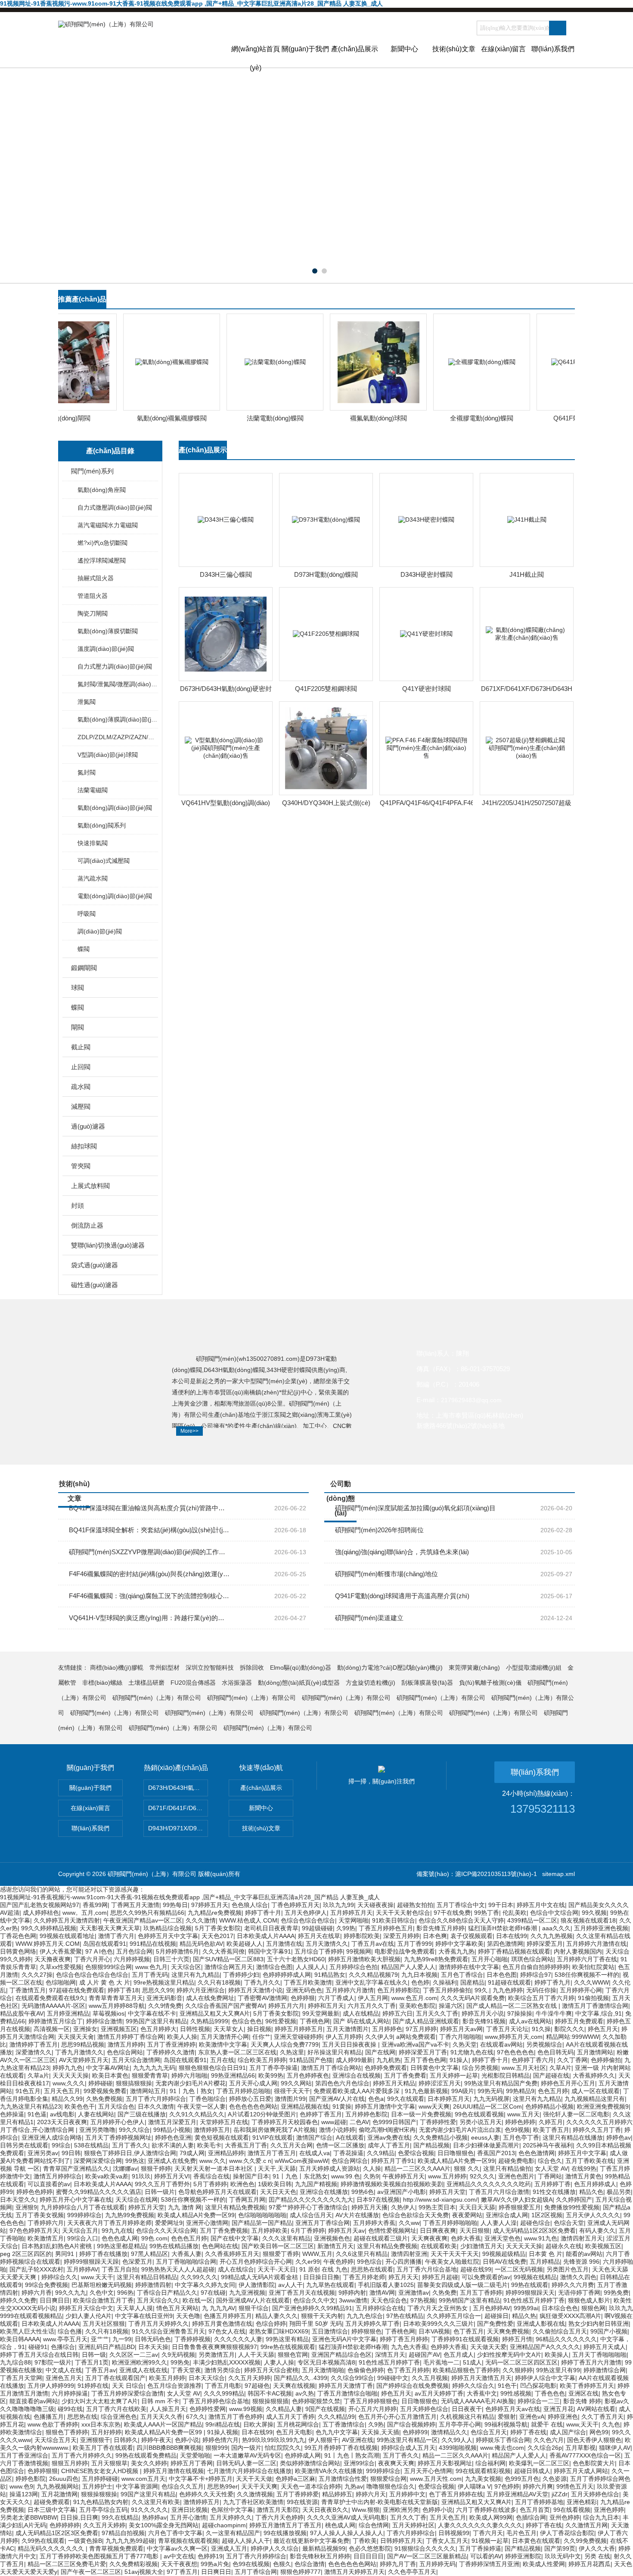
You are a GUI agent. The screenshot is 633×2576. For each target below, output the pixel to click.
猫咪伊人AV (615, 2448)
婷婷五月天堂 (447, 2192)
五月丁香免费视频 (224, 2231)
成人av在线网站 (530, 2021)
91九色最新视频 (426, 2091)
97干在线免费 (452, 1913)
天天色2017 (217, 1936)
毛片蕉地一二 (441, 2362)
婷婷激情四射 (153, 2285)
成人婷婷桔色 (41, 1913)
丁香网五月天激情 (135, 1905)
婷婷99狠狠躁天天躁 (91, 2262)
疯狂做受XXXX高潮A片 (570, 2316)
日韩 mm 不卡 (160, 2401)
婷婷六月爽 (538, 2486)
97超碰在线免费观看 (77, 1990)
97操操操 (520, 2013)
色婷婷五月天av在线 (513, 2409)
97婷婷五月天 (210, 1905)
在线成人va (315, 2153)
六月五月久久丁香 (372, 2006)
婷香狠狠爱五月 (520, 2207)
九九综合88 (16, 2362)
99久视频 (594, 1913)
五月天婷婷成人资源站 (329, 2168)
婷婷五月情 (517, 2339)
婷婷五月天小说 (483, 2013)
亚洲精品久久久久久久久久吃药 (489, 2184)
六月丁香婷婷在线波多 (486, 2510)
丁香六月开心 (92, 1959)
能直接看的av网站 (34, 2401)
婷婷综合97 (536, 1975)
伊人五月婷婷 (344, 2037)
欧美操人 (557, 2355)
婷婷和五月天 (326, 2006)
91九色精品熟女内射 (101, 2502)
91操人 (459, 2060)
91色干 (507, 2386)
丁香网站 (550, 2176)
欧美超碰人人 (245, 1944)
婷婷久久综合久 (473, 2386)
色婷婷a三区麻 (295, 2479)
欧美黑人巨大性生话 (27, 2331)
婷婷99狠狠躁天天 (530, 2293)
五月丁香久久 (130, 2145)
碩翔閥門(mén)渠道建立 (369, 1618)
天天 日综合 (128, 2386)
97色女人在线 (227, 2331)
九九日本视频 (419, 1975)
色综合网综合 (350, 2161)
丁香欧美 (365, 2541)
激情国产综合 (314, 2137)
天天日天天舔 (477, 2207)
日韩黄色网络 (18, 1951)
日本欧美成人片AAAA (266, 1936)
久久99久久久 (199, 2277)
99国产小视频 (609, 2331)
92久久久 (482, 2176)
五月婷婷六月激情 (350, 1990)
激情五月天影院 (278, 2510)
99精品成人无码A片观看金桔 (260, 2277)
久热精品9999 (209, 2021)
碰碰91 (38, 2347)
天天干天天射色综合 (403, 1913)
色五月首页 (535, 2510)
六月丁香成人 (336, 1998)
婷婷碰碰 (100, 2083)
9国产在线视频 (325, 2409)
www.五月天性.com (436, 2479)
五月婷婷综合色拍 (354, 1967)
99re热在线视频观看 (288, 2347)
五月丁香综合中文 (461, 1905)
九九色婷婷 (508, 1990)
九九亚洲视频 (247, 2293)
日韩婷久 (126, 2440)
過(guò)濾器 (88, 1126)
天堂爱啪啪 (195, 2455)
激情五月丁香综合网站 (331, 2068)
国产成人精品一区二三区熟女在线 (512, 2006)
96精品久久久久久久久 (566, 2339)
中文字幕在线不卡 (152, 2013)
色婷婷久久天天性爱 (206, 2494)
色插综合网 (531, 2517)
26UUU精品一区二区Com (487, 2106)
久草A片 (560, 2068)
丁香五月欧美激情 (308, 1982)
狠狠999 (217, 2448)
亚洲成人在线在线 (143, 2370)
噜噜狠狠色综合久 (391, 2486)
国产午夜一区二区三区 (91, 2572)
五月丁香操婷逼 (480, 2548)
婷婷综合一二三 (539, 2401)
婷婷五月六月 (286, 2006)
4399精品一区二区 (532, 1920)
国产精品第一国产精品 (262, 2223)
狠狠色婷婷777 (301, 2572)
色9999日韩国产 (394, 2122)
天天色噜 (188, 2316)
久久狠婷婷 (518, 2370)
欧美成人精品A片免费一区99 (456, 2161)
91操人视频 (223, 2432)
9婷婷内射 (352, 2293)
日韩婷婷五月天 (401, 2541)
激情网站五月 (148, 2091)
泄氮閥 (87, 702)
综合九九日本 (601, 2517)
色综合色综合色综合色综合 (92, 1975)
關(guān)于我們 (305, 49)
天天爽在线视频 (294, 2386)
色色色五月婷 (189, 2238)
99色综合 (369, 2262)
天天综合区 (186, 1967)
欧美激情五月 (46, 2238)
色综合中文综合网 (554, 1913)
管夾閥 (81, 1166)
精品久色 (591, 2192)
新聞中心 (404, 49)
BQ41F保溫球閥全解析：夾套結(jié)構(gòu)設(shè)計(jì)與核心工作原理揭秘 (150, 1530)
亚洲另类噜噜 (97, 2130)
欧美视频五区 (603, 2246)
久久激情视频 (255, 2494)
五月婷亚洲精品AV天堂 (517, 2494)
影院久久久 (569, 2029)
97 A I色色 (99, 1951)
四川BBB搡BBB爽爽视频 (169, 2448)
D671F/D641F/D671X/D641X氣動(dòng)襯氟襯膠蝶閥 (178, 1808)
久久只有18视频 (219, 1982)
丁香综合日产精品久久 (167, 2293)
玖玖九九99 (338, 1905)
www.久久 (213, 2161)
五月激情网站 (595, 2052)
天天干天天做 (254, 2479)
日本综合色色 (560, 2308)
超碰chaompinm (224, 2525)
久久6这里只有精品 (362, 2254)
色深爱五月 (137, 2262)
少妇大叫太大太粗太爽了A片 (100, 2401)
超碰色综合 (535, 2223)
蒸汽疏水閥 (93, 878)
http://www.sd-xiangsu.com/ (440, 2200)
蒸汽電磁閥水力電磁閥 (108, 525)
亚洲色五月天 (64, 2378)
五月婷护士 (97, 2486)
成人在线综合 (236, 2269)
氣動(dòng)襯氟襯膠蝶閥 (147, 418)
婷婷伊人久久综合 (275, 2548)
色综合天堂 (569, 2223)
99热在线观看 (530, 2285)
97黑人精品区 (149, 2254)
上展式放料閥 (90, 1186)
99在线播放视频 (285, 2533)
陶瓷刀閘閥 (93, 613)
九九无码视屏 (491, 2099)
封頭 (78, 1206)
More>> (189, 1431)
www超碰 (334, 2122)
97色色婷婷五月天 (34, 2231)
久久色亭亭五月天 (412, 2572)
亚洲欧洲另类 (401, 2510)
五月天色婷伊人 (306, 1913)
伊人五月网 (373, 1998)
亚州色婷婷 (565, 2517)
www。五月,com (85, 1913)
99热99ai (526, 2308)
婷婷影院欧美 (362, 1936)
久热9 (371, 2176)
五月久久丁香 (408, 2517)
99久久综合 (134, 2130)
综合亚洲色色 (119, 2417)
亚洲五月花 (559, 2409)
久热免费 (444, 2293)
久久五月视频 (430, 2378)
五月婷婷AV (82, 2269)
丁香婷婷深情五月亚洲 (489, 2564)
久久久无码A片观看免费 (473, 1998)
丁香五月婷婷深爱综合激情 (127, 2393)
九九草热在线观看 (330, 2285)
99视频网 (359, 1951)
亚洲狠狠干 (95, 2440)
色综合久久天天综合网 (166, 2231)
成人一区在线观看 (596, 2091)
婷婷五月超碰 (440, 2277)
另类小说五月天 (481, 2122)
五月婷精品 (545, 2262)
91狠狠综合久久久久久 (425, 2548)
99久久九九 (71, 2293)
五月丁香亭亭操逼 (273, 2068)
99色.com (154, 2238)
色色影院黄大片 (594, 2463)
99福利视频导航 (506, 2424)
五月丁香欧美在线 (590, 2161)
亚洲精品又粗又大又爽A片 (215, 2013)
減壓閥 (81, 1106)
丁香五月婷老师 (364, 2277)
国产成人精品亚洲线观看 (426, 2021)
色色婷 (420, 1982)
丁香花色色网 (18, 1936)
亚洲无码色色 (304, 1990)
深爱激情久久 (34, 2052)
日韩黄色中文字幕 (434, 2068)
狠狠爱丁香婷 (281, 2254)
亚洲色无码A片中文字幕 (344, 2339)
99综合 (61, 2145)
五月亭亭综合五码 (103, 2510)
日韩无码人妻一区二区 (246, 2463)
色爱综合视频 (416, 2153)
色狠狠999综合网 (109, 1967)
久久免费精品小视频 (441, 2137)
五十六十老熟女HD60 (296, 1959)
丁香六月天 (488, 2533)
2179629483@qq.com (471, 1400)
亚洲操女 (85, 2029)
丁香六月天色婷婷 (279, 2517)
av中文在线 (179, 2556)
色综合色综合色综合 (308, 1920)
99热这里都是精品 (121, 2246)
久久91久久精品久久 (197, 2114)
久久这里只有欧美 (156, 2502)
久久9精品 (381, 2153)
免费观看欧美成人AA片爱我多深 (357, 2091)
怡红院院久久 (283, 2448)
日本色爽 (435, 1936)
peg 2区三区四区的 (26, 2254)
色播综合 (63, 2347)
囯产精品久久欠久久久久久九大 (311, 2200)
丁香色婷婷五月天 (295, 1905)
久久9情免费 (165, 2006)
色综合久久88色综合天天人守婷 (461, 1920)
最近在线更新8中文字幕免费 (311, 2541)
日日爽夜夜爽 (438, 2231)
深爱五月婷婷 (401, 1936)
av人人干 (290, 2285)
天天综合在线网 (137, 2200)
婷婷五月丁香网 (192, 2463)
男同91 (65, 2254)
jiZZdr (560, 2494)
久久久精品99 (336, 2417)
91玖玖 (141, 2176)
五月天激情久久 (327, 1944)
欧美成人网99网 (491, 2517)
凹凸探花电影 (538, 2386)
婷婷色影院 (31, 2479)
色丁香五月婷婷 (408, 2370)
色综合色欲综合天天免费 (416, 2215)
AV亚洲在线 (358, 2440)
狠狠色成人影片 (589, 2300)
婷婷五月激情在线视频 (174, 2471)
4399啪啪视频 (458, 2448)
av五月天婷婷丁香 (439, 2393)
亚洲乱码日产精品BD (107, 2347)
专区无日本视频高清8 (326, 2362)
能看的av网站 (584, 2254)
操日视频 (259, 2029)
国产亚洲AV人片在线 (337, 2099)
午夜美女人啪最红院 (452, 2262)
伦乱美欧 (515, 1913)
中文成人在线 (64, 2370)
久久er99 (308, 2262)
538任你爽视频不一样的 (587, 1975)
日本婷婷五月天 (449, 2099)
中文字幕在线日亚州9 (144, 2316)
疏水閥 (81, 1087)
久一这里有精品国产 (233, 2533)
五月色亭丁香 (521, 2137)
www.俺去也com (502, 2448)
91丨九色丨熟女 (191, 2091)
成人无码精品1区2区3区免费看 (534, 2231)
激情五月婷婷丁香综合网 (130, 2037)
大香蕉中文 (482, 2393)
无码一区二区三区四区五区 (521, 2362)
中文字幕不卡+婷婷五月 (201, 2479)
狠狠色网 (593, 2308)
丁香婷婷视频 (192, 2339)
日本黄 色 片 (546, 2254)
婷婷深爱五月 (545, 1944)
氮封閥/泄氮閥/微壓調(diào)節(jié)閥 (117, 684)
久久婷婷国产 (574, 2200)
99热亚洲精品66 (233, 2075)
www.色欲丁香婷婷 (53, 2424)
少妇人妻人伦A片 (88, 2316)
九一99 (122, 2339)
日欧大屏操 (258, 2424)
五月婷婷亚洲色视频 (601, 1928)
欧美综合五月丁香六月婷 (541, 1998)
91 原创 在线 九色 (323, 2269)
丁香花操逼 (348, 2153)
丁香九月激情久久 (79, 2052)
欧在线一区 (198, 2300)
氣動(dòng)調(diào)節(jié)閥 (115, 808)
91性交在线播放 (554, 2192)
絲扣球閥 (84, 1146)
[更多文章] (292, 1487)
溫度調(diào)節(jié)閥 (106, 649)
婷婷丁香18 (123, 1990)
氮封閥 (87, 772)
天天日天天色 (278, 2192)
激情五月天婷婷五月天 (354, 2572)
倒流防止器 (87, 1225)
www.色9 (21, 2486)
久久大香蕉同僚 (223, 1951)
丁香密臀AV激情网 (262, 1998)
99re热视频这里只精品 (164, 1982)
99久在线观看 (406, 2099)
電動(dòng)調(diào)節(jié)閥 (115, 896)
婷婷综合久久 (59, 2277)
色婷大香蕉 (466, 2238)
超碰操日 (496, 2316)
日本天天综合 (207, 2378)
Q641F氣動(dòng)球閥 (560, 418)
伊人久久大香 (597, 2548)
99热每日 (175, 1905)
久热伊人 (403, 2207)
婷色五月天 (603, 2029)
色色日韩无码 (555, 2052)
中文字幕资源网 (137, 2486)
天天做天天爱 (488, 2347)
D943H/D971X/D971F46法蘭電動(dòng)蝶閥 (178, 1828)
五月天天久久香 (161, 2417)
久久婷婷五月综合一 (454, 2316)
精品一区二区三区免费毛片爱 (67, 2564)
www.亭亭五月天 (65, 2339)
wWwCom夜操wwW (301, 2161)
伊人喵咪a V (474, 2486)
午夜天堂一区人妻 (202, 2106)
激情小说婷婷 (337, 2130)
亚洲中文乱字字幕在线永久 (372, 1982)
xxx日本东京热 (101, 2424)
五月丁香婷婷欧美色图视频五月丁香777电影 (100, 2556)
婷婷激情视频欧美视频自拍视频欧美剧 (392, 2184)
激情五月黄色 (583, 2176)
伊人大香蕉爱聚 (61, 1951)
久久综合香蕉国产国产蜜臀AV (225, 2006)
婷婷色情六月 (220, 2440)
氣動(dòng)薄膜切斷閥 (108, 631)
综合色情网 (374, 2525)
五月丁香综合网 (256, 2572)
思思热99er (222, 2486)
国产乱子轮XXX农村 (36, 2269)
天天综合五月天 (56, 2440)
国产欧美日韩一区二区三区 (278, 2246)
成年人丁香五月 (389, 2145)
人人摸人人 (311, 1967)
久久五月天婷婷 (249, 2378)
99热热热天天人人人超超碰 (178, 2269)
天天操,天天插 (380, 2432)
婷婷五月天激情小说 (255, 1990)
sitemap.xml (559, 1874)
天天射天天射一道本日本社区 (214, 2168)
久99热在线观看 (43, 2541)
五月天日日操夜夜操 (350, 2044)
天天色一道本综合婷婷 (311, 2486)
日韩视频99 (454, 2533)
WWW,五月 (317, 2254)
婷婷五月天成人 (605, 2347)
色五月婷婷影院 (398, 1990)
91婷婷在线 (93, 2386)
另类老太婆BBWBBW (28, 2517)
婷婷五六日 (397, 2013)
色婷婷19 (210, 2556)
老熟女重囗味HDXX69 (279, 2331)
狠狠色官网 (293, 2355)
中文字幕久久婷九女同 (205, 2285)
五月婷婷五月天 (351, 1913)
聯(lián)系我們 (553, 49)
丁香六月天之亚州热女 (438, 2308)
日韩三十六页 (171, 1959)
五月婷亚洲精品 (68, 2013)
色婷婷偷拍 (606, 2060)
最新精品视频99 (324, 2548)
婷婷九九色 (68, 2068)
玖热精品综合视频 (168, 1928)
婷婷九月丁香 (398, 2564)
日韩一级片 (160, 2192)
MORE (558, 304)
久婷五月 (551, 2122)
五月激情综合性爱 (343, 2479)
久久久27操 (37, 1975)
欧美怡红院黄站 (593, 1967)
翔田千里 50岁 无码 (316, 2324)
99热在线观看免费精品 (146, 2455)
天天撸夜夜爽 (53, 1959)
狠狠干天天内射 (322, 2316)
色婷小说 (187, 2440)
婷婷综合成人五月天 (408, 2448)
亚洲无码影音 (164, 1998)
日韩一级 (94, 2355)
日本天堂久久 (18, 2200)
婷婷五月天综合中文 (86, 2308)
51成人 (472, 2362)
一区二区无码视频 (519, 2269)
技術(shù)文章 (454, 49)
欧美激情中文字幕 (223, 2044)
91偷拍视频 (593, 1998)
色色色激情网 (537, 2153)
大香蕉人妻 (186, 2254)
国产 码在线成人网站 (361, 2021)
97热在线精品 (405, 2316)
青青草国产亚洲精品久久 (76, 2168)
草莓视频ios (109, 2013)
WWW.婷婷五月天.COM (48, 1944)
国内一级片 (246, 2448)
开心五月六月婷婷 (372, 2409)
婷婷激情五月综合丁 (56, 2021)
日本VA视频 (434, 2331)
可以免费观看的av (486, 2277)
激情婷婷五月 (212, 2130)
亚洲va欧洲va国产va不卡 (415, 2044)
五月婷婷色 (387, 2029)
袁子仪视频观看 (472, 1936)
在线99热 (584, 2168)
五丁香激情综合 (344, 2424)
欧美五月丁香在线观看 (103, 2448)
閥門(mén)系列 (92, 471)
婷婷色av (619, 2137)
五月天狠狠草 (109, 2463)
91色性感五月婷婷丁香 (534, 2300)
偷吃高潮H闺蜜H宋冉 (387, 2130)
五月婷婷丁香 (552, 2184)
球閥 (78, 988)
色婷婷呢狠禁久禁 (316, 2401)
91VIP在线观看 (273, 2137)
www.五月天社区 (524, 2068)
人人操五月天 (168, 2409)
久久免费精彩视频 (133, 2564)
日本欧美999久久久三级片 (438, 2324)
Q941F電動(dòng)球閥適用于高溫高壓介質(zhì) (402, 1596)
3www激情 (353, 2300)
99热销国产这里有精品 (469, 2300)
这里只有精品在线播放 (573, 2137)
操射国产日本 (251, 2176)
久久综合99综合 (352, 2378)
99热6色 (363, 2192)
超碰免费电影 (516, 2161)
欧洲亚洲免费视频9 (603, 2106)
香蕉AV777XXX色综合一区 (585, 2455)
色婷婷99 (415, 2432)
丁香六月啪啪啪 (460, 2037)
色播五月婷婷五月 (228, 2316)
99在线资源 (302, 2502)
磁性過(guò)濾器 (95, 1285)
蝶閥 (84, 949)
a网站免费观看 (416, 2037)
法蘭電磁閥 (93, 790)
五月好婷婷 (106, 2432)
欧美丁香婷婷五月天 (587, 2386)
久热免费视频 (104, 2099)
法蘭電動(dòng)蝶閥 (250, 418)
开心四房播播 (403, 2262)
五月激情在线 (284, 1944)
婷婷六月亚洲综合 (201, 1990)
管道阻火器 (93, 596)
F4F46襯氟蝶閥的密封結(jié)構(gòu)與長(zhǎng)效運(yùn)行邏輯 (150, 1574)
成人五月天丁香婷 (290, 2417)
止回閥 (81, 1067)
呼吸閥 (87, 914)
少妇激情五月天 (481, 2246)
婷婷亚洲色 (563, 2417)
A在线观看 (350, 2137)
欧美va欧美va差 (107, 2176)
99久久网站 (296, 2083)
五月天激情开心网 (225, 2037)
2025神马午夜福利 (548, 2145)
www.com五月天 (143, 2479)
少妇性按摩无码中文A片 (509, 2355)
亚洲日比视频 (189, 2510)
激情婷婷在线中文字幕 (469, 1967)
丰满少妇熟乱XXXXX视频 (227, 2362)
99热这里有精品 (287, 2339)
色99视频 (517, 2130)
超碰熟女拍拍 (415, 1905)
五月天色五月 (62, 2091)
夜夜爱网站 (467, 2215)
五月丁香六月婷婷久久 (82, 2455)
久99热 (346, 1928)
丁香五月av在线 (373, 1944)
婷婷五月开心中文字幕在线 (76, 2200)
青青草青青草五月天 (116, 1998)
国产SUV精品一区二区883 (228, 1959)
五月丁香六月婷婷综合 (156, 2099)
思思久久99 (158, 1990)
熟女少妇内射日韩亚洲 (599, 2324)
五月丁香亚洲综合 (24, 2455)
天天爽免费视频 (508, 2331)
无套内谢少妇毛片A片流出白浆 (460, 2130)
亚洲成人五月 (229, 2548)
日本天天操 (153, 2347)
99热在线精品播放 (174, 2246)
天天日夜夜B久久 (325, 2510)
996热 (125, 2293)
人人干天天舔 (256, 2355)
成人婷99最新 (354, 2060)
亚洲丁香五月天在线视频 (302, 2293)
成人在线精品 (361, 2013)
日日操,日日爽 (79, 2517)
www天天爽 (434, 2106)
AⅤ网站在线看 (596, 2409)
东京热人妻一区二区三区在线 (237, 2052)
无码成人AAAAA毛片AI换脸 (478, 2401)
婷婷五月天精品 (394, 2083)
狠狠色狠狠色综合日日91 (212, 2068)
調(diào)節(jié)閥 (100, 931)
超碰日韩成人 (532, 2471)
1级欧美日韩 (275, 2184)
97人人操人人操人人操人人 (347, 2533)
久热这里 (292, 2052)
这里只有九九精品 (195, 1975)
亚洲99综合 (359, 2463)
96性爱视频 (281, 2021)
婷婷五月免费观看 (579, 2021)
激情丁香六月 (116, 1936)
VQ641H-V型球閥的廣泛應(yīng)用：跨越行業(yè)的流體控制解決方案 (150, 1618)
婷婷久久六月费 (573, 2285)
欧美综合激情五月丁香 (103, 2300)
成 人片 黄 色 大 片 (105, 1982)
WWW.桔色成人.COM (248, 1920)
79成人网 (192, 2153)
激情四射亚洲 (409, 2254)
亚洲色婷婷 (609, 2510)
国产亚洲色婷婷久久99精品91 (312, 2308)
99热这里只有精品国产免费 (501, 2083)
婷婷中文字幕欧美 (459, 1944)
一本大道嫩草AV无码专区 (247, 2455)
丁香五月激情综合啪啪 (348, 2393)
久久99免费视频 (585, 2541)
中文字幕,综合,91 (599, 2013)
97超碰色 (257, 2386)
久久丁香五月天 (602, 2417)
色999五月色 (522, 2479)
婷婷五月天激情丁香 (346, 2386)
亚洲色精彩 (582, 2502)
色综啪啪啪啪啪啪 (262, 2215)
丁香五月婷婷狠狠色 (371, 2401)
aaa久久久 (556, 1928)
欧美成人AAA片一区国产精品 (163, 2424)
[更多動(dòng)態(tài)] (558, 1487)
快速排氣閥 (93, 843)
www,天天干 (582, 2424)
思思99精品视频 (83, 2044)
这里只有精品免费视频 (235, 2207)
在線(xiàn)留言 (503, 49)
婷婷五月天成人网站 (581, 2471)
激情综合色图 (274, 1967)
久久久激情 (201, 1920)
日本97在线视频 (378, 2200)
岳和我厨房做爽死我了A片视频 (275, 2130)
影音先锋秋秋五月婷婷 (320, 2556)
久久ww (409, 2223)
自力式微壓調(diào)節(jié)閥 (115, 507)
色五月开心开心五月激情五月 (397, 2417)
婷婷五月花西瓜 (590, 2564)
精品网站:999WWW (572, 2037)
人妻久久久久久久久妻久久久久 (480, 2525)
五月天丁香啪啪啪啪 (599, 2355)
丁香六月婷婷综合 (411, 2533)
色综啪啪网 (61, 1982)
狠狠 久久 (467, 2168)
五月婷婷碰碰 (100, 2479)
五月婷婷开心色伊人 (118, 2122)
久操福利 (445, 1982)
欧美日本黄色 (110, 2075)
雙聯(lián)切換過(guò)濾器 (108, 1245)
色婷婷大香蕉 (449, 2347)
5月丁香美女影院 (218, 1928)
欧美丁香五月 (551, 2130)
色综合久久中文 (314, 2300)
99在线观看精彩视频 (483, 2471)
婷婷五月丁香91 (393, 2161)
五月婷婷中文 (407, 2494)
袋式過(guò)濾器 (95, 1265)
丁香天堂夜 (186, 2370)
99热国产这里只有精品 (156, 2021)
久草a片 (38, 2075)
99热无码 (490, 2091)
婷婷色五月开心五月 (568, 2083)
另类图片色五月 (568, 2269)
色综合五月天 (489, 2432)
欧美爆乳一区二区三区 (539, 2463)
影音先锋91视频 (484, 2021)
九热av (354, 2486)
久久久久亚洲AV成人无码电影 (347, 2517)
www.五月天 (523, 2114)
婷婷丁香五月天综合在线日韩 (39, 2355)
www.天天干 (97, 2277)
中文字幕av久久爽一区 (177, 2548)
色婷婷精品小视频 (549, 2106)
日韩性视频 (195, 2029)
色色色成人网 (120, 2238)
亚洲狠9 (26, 2207)
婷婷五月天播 (369, 2207)
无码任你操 (541, 1990)
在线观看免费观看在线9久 (50, 1998)
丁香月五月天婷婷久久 (158, 2324)
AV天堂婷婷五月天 (84, 2060)
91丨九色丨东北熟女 (300, 2176)
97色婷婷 (507, 2486)
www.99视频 (246, 2409)
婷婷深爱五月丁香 (423, 2052)
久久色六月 (549, 2440)
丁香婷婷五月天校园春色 (285, 2122)
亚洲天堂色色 (503, 2238)
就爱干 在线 (547, 2424)
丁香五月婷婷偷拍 (447, 1990)
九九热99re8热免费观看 (436, 1959)
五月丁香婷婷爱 (298, 2494)
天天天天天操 (71, 2075)
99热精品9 (520, 2091)
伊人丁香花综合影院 (567, 2533)
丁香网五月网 (247, 2200)
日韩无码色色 (153, 2339)
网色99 (599, 2432)
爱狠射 (507, 2417)
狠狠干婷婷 (156, 2168)
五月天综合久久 (158, 2300)
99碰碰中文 (393, 2378)
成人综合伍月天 (311, 2215)
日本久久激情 (156, 2106)
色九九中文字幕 (337, 2432)
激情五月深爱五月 (172, 2122)
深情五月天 (390, 2355)
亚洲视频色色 (332, 2238)
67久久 (195, 2417)
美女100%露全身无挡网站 (164, 2525)
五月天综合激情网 (136, 2060)
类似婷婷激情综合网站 (310, 2463)
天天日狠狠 (475, 2231)
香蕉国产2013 (496, 2153)
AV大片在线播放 (357, 2215)
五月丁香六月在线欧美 (116, 2409)
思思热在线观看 (372, 2269)
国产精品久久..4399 (301, 2378)
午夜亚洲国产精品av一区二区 (143, 1920)
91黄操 (342, 2106)
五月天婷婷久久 (231, 2517)
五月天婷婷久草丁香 (372, 2324)
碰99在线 (70, 2409)
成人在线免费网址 (210, 1998)
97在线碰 (213, 2293)
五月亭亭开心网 (460, 2424)
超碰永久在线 (564, 2246)
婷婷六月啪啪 (189, 2075)
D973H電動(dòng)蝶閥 (326, 574)
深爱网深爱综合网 (98, 2161)
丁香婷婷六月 (46, 2223)
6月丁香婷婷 (308, 2231)
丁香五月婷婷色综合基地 (216, 2401)
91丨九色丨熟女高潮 (352, 2455)
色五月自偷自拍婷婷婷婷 (536, 1967)
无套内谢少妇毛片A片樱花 (191, 2083)
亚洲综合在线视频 (357, 2075)
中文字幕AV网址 (108, 2068)
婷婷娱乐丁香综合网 (503, 2440)
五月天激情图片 (348, 2029)
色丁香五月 (469, 2331)
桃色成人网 (340, 2525)
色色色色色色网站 (253, 2106)
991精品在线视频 (153, 1944)
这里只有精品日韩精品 (147, 2277)
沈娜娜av (125, 2168)
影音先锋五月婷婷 (441, 1928)
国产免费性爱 (495, 2324)
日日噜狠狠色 (456, 2153)
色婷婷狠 (303, 1998)
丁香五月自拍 (120, 2269)
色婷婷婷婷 (65, 2525)
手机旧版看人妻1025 (386, 2285)
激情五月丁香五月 (272, 2153)
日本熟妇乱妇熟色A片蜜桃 (57, 2246)
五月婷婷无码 (438, 2564)
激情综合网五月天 (229, 1967)
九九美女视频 (483, 2479)
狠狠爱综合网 (388, 2479)
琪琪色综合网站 (532, 1959)
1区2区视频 (547, 2215)
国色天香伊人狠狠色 (594, 2440)
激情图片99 (290, 2099)
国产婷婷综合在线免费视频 (413, 2386)
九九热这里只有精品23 (31, 2106)
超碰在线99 (476, 2269)
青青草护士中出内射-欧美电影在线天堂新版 (380, 2502)
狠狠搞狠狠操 (134, 2083)
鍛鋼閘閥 (84, 968)
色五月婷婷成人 (595, 2184)
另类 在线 (597, 2556)
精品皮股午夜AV (22, 2013)
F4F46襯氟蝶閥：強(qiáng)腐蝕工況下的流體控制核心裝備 (150, 1596)
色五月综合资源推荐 (174, 2386)
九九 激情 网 (185, 2207)
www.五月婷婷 (447, 2176)
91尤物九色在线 (472, 2052)
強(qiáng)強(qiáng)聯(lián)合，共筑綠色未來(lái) (402, 1552)
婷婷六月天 (371, 2494)
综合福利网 (490, 2463)
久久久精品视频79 (373, 1975)
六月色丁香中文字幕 (175, 2533)
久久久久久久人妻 (238, 2339)
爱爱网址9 (169, 2223)
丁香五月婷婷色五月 (386, 1928)
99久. (482, 1990)
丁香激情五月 (28, 1990)
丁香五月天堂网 (21, 2378)
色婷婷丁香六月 (533, 2060)
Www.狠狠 (366, 2510)
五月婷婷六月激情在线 (596, 1944)
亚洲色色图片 (516, 2176)
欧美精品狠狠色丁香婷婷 (466, 2370)
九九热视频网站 (58, 2486)
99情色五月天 (575, 2486)
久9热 (376, 2424)
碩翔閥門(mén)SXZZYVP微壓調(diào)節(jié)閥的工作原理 (150, 1552)
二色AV (359, 2122)
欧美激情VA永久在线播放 (329, 2471)
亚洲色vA (532, 2417)
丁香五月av (101, 2370)
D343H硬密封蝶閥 (427, 574)
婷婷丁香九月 (552, 1982)
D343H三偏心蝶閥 (226, 574)
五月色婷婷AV (492, 2308)
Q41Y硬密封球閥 (427, 689)
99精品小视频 (172, 2130)
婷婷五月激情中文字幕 (385, 2106)
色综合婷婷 (271, 2324)
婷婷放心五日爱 (250, 2099)
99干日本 (501, 1905)
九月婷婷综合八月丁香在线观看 (83, 2207)
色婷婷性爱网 (208, 2409)
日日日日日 (369, 2556)
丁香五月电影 (223, 2386)
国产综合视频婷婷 (411, 2424)
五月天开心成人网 (253, 2083)
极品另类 (619, 2192)
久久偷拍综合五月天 (560, 2331)
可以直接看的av (49, 2184)
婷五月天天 (403, 2277)
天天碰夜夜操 (375, 1905)
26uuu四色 (64, 2479)
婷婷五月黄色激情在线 (222, 2324)
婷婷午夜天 (156, 2440)
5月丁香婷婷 (210, 2184)
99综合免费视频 (47, 2285)
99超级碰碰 (317, 1928)
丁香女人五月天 (447, 2541)
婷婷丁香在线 (528, 2432)
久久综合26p (545, 2448)
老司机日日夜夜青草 (271, 1928)
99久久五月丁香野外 (162, 2184)
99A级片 (463, 2091)
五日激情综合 (330, 2331)
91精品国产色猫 (311, 2060)
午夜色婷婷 (338, 2262)
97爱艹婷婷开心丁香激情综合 (308, 2207)
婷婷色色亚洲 (173, 2137)
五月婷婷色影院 (366, 2114)
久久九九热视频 (552, 1936)
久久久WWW (591, 1982)
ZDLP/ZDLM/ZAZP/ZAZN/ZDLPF (117, 737)
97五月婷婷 (421, 2029)
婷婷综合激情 (104, 2021)
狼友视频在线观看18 (588, 1920)
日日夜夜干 (467, 2409)
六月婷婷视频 (132, 1959)
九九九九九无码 (154, 2068)
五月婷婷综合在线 (380, 2308)
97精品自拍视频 (123, 2533)
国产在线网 (380, 2052)
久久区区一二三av (134, 2355)
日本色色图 (502, 1975)
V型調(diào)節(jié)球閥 (108, 755)
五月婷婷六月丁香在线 (587, 1959)
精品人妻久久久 (276, 2316)
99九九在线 (117, 2231)
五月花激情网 (59, 2494)
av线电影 (62, 2114)
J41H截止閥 (527, 574)
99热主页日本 (437, 2207)
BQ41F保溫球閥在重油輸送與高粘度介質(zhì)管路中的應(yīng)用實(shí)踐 (150, 1508)
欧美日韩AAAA (20, 2339)
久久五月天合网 (292, 2145)
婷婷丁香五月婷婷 (404, 2339)
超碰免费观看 (52, 2502)
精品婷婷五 (337, 2494)
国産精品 (472, 1982)
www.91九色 (541, 2238)
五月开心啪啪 (490, 1959)
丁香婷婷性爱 (438, 2122)
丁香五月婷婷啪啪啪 (450, 2223)
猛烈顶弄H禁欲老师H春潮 (503, 1928)
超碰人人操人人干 (246, 2541)
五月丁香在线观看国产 (115, 2378)
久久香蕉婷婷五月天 (232, 2254)
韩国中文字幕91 (270, 1951)
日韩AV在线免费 (504, 2262)
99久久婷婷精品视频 (49, 1928)
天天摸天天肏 (76, 2037)
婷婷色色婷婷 (34, 2192)
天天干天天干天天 (455, 2254)
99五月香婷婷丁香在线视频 (341, 2448)
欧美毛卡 (209, 2145)
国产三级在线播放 (142, 2114)
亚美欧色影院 (417, 2006)
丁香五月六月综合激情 (499, 2192)
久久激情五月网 (586, 2525)
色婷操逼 (12, 2114)
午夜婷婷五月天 (403, 2176)
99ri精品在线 (223, 2424)
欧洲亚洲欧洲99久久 (140, 2362)
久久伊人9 (379, 2037)
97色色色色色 (515, 2052)
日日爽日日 (55, 2300)
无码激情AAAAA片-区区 (53, 2006)
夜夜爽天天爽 (396, 2463)
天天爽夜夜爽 (429, 2238)
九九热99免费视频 (130, 2215)
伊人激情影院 (257, 2285)
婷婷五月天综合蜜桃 (271, 2370)
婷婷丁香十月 (263, 1913)
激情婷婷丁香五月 (34, 2044)
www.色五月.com (414, 1998)
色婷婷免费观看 (386, 2068)
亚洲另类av (43, 2153)
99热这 (135, 2161)
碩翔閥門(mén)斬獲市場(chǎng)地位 (386, 1574)
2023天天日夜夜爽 (62, 2122)
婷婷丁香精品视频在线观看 (514, 1951)
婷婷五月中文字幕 (582, 2153)
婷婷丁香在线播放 (103, 2254)
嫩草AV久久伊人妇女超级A (517, 2200)
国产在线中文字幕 (235, 2238)
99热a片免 (215, 2564)
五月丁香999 (415, 1944)
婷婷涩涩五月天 (440, 2083)
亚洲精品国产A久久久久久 (545, 2347)
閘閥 (78, 1027)
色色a (376, 2099)
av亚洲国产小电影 (402, 2192)
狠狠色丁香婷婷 (67, 2432)
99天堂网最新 (321, 2013)
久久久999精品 (224, 2393)
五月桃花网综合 (298, 2424)
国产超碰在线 (551, 2075)
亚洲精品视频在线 (305, 2106)
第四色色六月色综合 (342, 2083)
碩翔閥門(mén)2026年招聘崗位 (379, 1530)
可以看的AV (486, 2556)
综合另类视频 (480, 2068)
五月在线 (222, 2060)
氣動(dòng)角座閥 (102, 490)
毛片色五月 (521, 2533)
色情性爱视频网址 (392, 2231)
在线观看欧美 (439, 2246)
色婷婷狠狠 (43, 2471)
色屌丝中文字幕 (232, 2510)
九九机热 (388, 2060)
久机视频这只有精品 (467, 2417)
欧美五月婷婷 (167, 2378)
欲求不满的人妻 (173, 2145)
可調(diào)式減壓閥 (104, 861)
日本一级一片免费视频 (421, 2114)
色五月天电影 (294, 2432)
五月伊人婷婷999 (51, 2386)
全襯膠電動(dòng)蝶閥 (457, 418)
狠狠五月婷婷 (70, 2463)
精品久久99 (67, 2099)
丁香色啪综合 (208, 2099)
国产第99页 (560, 2548)
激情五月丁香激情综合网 (595, 2006)
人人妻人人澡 (499, 2223)
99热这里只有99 (558, 2370)
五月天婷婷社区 (413, 2525)
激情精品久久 (449, 2432)
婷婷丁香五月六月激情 (591, 2362)
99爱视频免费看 (105, 2091)
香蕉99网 (95, 1905)
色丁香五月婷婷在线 (456, 2494)
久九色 (611, 2424)
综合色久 (550, 2161)
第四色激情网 (505, 1944)
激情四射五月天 (582, 2238)
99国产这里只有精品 (148, 2494)
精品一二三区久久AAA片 (417, 2168)
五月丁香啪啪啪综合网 (186, 2262)
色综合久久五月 (183, 2486)
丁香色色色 (550, 2393)
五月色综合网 (134, 1951)
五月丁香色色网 (425, 2060)
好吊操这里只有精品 (335, 2052)
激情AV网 (382, 2293)
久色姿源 (555, 2479)
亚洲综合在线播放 (324, 2192)
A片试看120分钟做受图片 (262, 2114)
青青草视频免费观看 (116, 2548)
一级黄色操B (85, 2541)
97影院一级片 (53, 2362)
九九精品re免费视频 (215, 1913)
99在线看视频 (572, 2510)
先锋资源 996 (581, 2262)
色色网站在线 (220, 2246)
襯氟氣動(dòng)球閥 (354, 418)
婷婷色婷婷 (520, 2122)
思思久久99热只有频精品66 (147, 1913)
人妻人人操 (279, 2362)
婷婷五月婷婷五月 (299, 2029)
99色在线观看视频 (479, 2114)
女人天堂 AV (551, 2168)
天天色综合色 (389, 2300)
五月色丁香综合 (462, 1975)
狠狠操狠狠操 (99, 2494)
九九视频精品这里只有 (595, 2099)
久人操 (372, 2168)
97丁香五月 (182, 2572)
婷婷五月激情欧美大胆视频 (364, 1959)
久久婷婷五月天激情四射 (67, 1920)
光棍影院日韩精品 (506, 2075)
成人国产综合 (568, 2432)
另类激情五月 (217, 2355)
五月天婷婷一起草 (454, 2075)
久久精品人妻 (284, 2409)
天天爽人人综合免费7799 (285, 2044)
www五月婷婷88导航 (117, 2006)
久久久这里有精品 (286, 2238)
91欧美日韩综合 (394, 1920)
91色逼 (37, 2114)
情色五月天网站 (177, 2308)
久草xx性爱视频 (61, 1967)
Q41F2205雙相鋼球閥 (326, 689)
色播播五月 (49, 2417)
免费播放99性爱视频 (572, 2207)
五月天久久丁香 (437, 2013)
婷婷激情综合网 (605, 2370)
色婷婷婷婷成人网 (287, 1975)
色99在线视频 (251, 2564)
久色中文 (102, 2293)
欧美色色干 (80, 2106)
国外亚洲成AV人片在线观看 (253, 2300)
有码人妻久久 (597, 2231)
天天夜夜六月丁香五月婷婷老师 (109, 2223)
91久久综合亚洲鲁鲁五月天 (168, 2331)
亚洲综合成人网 (507, 2215)
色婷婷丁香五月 (321, 2114)
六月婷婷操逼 (70, 2393)
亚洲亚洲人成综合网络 (52, 2137)
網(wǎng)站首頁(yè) (256, 56)
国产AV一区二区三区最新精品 (427, 2556)
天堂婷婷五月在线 (224, 2122)
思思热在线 (82, 2417)
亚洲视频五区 (119, 2029)
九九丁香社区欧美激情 (253, 2502)
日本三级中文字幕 (52, 2510)
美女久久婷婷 (149, 2463)
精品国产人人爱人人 (408, 1967)
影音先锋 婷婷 (582, 2401)
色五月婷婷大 (158, 2029)
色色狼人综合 (250, 1905)
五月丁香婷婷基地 (539, 2502)
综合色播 (70, 2331)
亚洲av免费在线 (389, 2137)
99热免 (180, 2362)
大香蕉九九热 (456, 1951)
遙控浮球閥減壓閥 (102, 560)
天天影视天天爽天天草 (110, 1928)
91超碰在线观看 (509, 1982)
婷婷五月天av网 (461, 2029)
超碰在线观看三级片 (381, 2238)
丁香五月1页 (92, 2362)
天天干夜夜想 (179, 2564)
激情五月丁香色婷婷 (236, 2417)
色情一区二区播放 (340, 2145)
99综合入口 (83, 2238)
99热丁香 (487, 1913)
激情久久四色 (578, 2277)
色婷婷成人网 (303, 2455)
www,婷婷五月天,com (514, 2037)
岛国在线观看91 (105, 1944)
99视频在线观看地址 (67, 1936)
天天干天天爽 (259, 2486)
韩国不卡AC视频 (270, 2393)
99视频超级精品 (504, 2254)
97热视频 (423, 2300)
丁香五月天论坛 (507, 2029)
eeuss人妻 (485, 2137)
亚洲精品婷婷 (226, 2153)
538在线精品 (91, 2145)
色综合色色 (247, 2021)
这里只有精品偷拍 (507, 2168)
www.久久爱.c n (250, 2161)
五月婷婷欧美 (270, 2231)
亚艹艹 (100, 2339)
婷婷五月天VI (172, 2176)
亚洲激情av (414, 2293)
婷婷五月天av (346, 2231)
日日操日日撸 (321, 2277)
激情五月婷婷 (126, 2044)
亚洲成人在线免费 (172, 2161)
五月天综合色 (116, 2106)
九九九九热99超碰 (130, 2541)
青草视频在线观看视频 (188, 2541)
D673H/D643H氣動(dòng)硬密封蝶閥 (178, 1788)
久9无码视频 (178, 2355)
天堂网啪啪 (354, 1920)
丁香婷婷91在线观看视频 (465, 2339)
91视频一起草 (490, 2541)
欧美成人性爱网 (544, 2564)
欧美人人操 (182, 2037)
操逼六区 (451, 2006)
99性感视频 (516, 2393)
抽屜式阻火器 (96, 578)
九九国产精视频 (316, 2184)
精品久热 (524, 2316)
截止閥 (81, 1047)
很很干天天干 (292, 2091)
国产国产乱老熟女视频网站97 (40, 1905)
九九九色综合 (365, 2316)
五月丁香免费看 (405, 2075)
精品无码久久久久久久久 (52, 2548)
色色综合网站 (125, 2052)
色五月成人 (459, 2355)
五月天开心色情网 (428, 2471)
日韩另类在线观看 (24, 2145)
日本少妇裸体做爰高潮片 (486, 2145)
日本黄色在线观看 (536, 2541)
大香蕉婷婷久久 (594, 2075)
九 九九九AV (219, 2308)
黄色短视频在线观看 (222, 2137)
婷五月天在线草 (319, 1936)
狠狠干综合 (254, 2308)
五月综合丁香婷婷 (319, 1951)
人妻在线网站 (96, 2114)
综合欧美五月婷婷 (262, 2060)
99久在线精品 (120, 2517)
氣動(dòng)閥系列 (102, 825)
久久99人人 (457, 2440)
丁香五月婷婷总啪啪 (243, 2091)
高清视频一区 (52, 2029)
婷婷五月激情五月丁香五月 (285, 2525)
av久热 (305, 2393)
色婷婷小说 (438, 2510)
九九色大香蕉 (409, 2347)
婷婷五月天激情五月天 (481, 2378)
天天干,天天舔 (277, 2168)
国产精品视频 (431, 2145)
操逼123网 (24, 2494)
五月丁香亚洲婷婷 (171, 2044)
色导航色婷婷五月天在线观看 (217, 2192)
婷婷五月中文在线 (541, 1905)
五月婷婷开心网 (581, 1990)
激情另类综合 (223, 2370)
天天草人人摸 (135, 2308)
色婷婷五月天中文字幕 (168, 1936)
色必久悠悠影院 (370, 2548)
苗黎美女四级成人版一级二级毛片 (462, 2285)
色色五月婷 (553, 2091)
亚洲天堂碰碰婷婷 (298, 2037)
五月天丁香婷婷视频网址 (118, 2137)
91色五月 (28, 2091)
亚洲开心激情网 (207, 2223)
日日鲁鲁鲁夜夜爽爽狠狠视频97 (214, 2347)
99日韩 (71, 2153)
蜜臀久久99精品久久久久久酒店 (99, 2192)
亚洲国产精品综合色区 (341, 2355)
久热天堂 (465, 2044)
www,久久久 (69, 2083)
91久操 (541, 2029)
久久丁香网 (572, 2060)
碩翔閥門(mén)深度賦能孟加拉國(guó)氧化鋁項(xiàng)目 (415, 1508)
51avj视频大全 (144, 2572)
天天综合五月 (80, 2231)
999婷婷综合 (84, 2215)
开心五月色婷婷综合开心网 (256, 2262)
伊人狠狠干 (323, 2440)
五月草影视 (580, 2448)
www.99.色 (346, 2176)
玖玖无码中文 (563, 2556)
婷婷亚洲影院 (523, 2556)
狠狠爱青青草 (150, 2075)
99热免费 (616, 2293)
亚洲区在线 (583, 2393)
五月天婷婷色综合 (424, 2409)
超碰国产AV (424, 2355)
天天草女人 (229, 2029)
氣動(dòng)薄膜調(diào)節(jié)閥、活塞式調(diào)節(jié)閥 (117, 719)
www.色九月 (151, 1967)
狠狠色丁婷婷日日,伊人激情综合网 (130, 2153)
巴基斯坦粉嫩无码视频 (102, 2285)
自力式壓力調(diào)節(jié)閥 (115, 666)
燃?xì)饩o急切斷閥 (102, 543)
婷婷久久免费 (18, 2300)
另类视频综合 (544, 2044)
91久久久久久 (149, 2510)
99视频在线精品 (535, 2277)
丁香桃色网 (315, 2021)
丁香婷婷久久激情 (171, 2052)
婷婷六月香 (37, 2293)
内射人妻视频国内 (578, 1951)
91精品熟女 (330, 1975)
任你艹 (261, 2037)
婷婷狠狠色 (366, 2331)
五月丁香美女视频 (40, 2215)
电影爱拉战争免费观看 (405, 1951)
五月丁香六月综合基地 (427, 2269)
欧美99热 (271, 2075)
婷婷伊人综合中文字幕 (545, 2378)
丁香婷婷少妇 (241, 1975)
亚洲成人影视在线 (541, 2324)
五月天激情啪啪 (323, 2370)
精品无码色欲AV (201, 1944)
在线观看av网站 (501, 2044)
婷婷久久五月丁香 (597, 2130)
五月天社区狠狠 (104, 2324)
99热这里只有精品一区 (407, 2440)
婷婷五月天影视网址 (445, 2463)
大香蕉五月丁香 (246, 2145)
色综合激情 (310, 2564)
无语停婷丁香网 (579, 2293)
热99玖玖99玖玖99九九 (273, 2440)
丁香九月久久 (262, 1982)
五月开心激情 (188, 2517)
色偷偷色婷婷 (366, 2370)
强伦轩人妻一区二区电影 (576, 2114)
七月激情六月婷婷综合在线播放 (249, 2471)
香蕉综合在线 (211, 2176)
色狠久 (282, 2564)
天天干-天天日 (277, 2269)
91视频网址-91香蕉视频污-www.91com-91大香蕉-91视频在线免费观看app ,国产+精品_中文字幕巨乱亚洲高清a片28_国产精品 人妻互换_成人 (191, 3)
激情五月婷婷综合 (58, 2176)
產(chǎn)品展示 (355, 49)
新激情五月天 (335, 2246)
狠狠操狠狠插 (270, 2401)
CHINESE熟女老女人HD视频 (101, 2471)
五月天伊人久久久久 (593, 2215)
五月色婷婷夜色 (308, 2075)
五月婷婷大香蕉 (374, 2223)
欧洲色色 (242, 2184)
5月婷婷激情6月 (177, 1951)
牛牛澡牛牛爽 (554, 2013)
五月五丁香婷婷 (481, 2293)
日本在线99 (512, 1936)
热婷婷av (154, 2517)
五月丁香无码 (150, 1975)
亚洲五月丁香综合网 (323, 2223)
